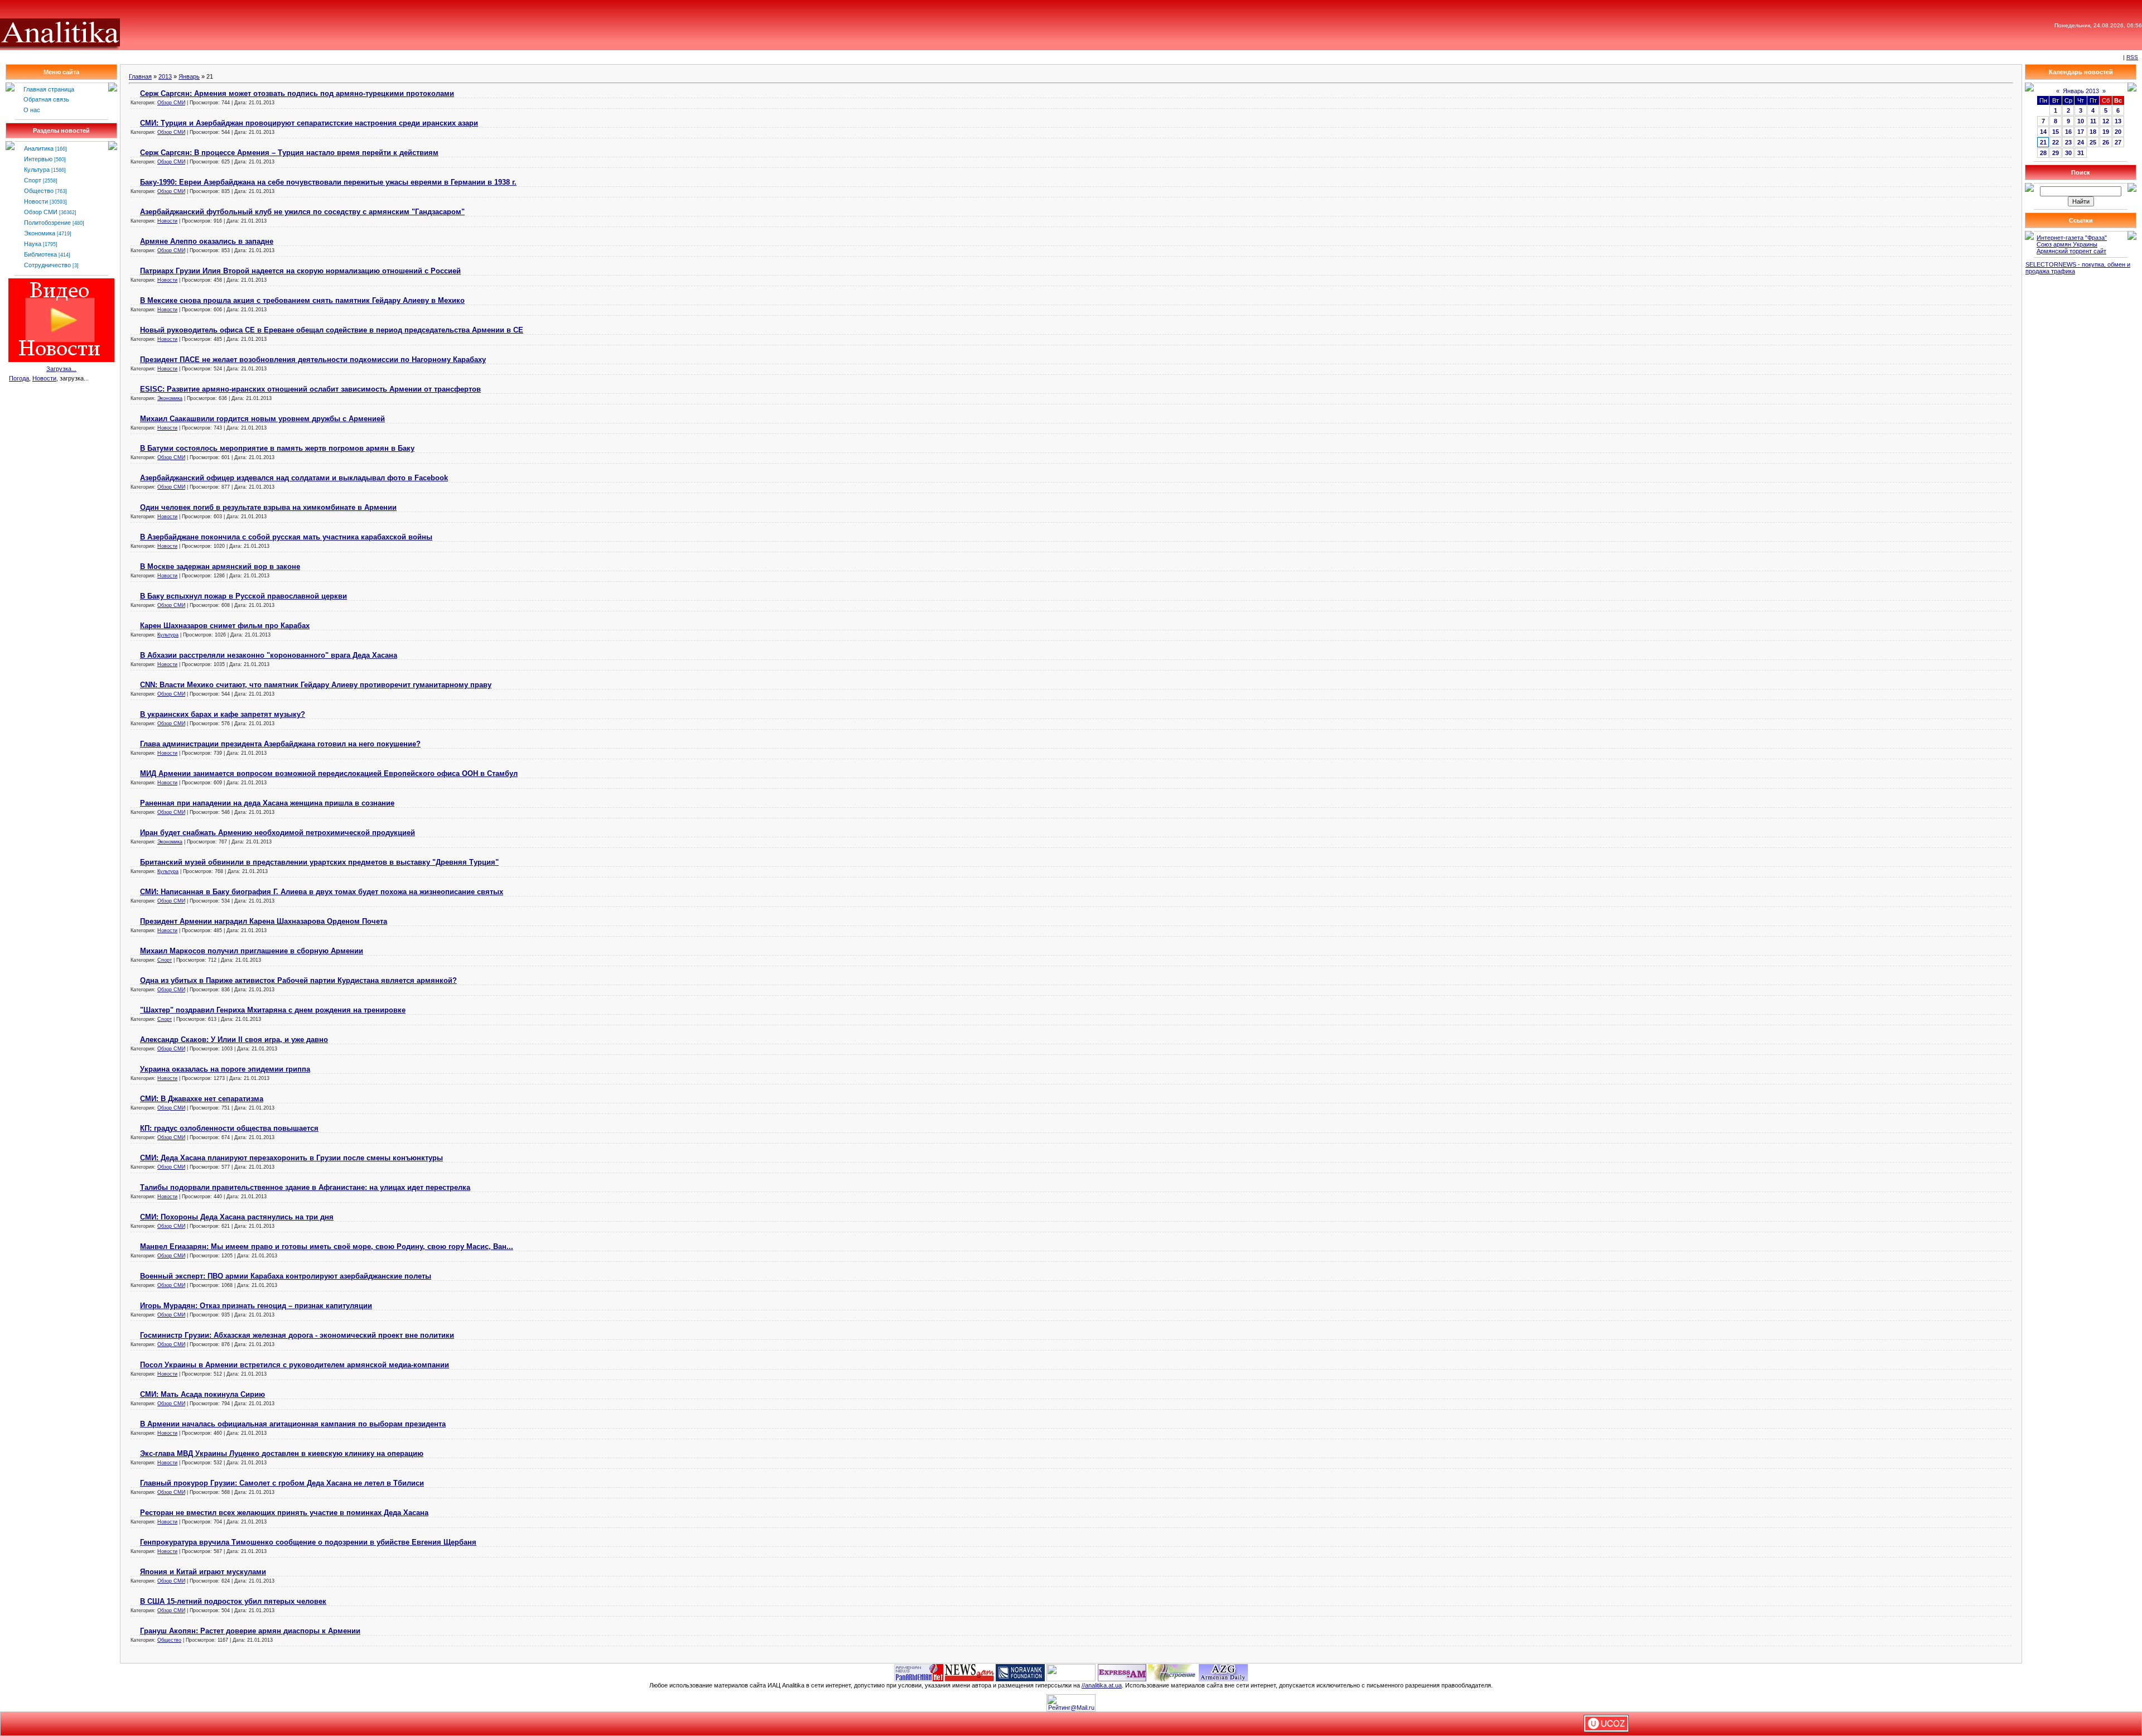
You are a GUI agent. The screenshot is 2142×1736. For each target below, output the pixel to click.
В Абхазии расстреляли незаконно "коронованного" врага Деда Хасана (269, 655)
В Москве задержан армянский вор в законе (220, 566)
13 (2118, 121)
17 (2081, 132)
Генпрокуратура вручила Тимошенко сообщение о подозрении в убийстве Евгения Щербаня (308, 1542)
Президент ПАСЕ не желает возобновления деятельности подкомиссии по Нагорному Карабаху (313, 360)
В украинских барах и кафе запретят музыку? (223, 714)
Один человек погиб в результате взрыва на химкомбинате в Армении (268, 507)
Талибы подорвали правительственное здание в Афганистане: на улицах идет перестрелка (305, 1187)
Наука (33, 244)
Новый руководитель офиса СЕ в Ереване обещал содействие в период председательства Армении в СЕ (332, 330)
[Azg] (1223, 1672)
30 (2068, 153)
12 (2106, 121)
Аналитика (39, 148)
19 (2106, 132)
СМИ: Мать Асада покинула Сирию (202, 1394)
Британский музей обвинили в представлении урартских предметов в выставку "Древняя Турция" (319, 862)
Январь (189, 76)
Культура (37, 170)
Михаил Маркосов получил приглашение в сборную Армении (252, 951)
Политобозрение (47, 223)
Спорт (33, 180)
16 (2068, 132)
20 (2118, 132)
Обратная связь (46, 99)
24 (2081, 142)
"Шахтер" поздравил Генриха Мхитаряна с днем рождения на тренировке (273, 1010)
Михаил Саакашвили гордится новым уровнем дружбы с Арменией (262, 419)
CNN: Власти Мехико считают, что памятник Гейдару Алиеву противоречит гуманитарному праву (316, 685)
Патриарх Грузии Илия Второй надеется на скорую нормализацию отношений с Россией (300, 271)
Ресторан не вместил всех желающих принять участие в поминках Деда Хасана (284, 1513)
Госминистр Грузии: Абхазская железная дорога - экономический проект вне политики (297, 1335)
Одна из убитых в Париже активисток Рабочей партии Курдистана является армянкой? (298, 980)
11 (2093, 121)
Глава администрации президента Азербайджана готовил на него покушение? (280, 744)
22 (2056, 142)
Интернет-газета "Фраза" (2072, 238)
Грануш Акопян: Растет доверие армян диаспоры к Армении (250, 1631)
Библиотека (40, 254)
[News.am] (969, 1672)
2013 (165, 76)
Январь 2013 (2081, 91)
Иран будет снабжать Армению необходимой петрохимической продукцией (278, 833)
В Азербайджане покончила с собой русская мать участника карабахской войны (286, 537)
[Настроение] (1173, 1672)
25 (2093, 142)
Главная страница (49, 89)
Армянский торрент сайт (2071, 251)
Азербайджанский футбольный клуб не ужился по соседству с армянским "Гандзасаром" (302, 212)
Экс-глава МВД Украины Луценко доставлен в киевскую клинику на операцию (282, 1453)
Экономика (40, 233)
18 (2093, 132)
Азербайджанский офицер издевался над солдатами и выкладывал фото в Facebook (294, 478)
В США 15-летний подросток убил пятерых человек (233, 1601)
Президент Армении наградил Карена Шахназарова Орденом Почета (264, 921)
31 (2081, 153)
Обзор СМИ (41, 212)
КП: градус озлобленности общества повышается (229, 1128)
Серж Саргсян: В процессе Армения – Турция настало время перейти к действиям (289, 153)
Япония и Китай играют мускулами (203, 1572)
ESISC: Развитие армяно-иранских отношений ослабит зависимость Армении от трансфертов (310, 389)
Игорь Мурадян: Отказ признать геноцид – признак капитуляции (256, 1306)
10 (2081, 121)
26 (2106, 142)
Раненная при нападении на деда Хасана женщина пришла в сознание (267, 803)
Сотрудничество (47, 265)
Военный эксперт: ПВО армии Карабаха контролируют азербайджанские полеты (286, 1276)
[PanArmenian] (919, 1672)
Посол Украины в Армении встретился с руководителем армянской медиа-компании (295, 1365)
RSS (2132, 57)
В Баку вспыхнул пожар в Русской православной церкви (243, 596)
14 (2043, 132)
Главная (140, 76)
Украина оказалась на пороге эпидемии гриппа (225, 1069)
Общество (39, 191)
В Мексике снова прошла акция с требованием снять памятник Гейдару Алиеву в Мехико (302, 300)
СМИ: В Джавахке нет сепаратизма (202, 1099)
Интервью (38, 159)
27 (2118, 142)
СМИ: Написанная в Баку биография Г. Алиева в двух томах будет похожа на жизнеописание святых (322, 892)
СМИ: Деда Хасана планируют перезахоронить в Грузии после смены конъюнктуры (291, 1158)
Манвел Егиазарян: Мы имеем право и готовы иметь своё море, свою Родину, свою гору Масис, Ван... (327, 1246)
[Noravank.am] (1020, 1672)
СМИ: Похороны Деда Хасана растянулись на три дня (237, 1217)
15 (2056, 132)
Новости (36, 201)
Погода (19, 378)
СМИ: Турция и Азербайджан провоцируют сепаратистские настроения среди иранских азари (309, 123)
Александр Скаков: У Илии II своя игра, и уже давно (234, 1040)
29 (2056, 153)
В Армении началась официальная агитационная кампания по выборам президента (293, 1424)
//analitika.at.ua (1102, 1685)
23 (2068, 142)
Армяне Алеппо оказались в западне (207, 241)
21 (2043, 142)
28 (2043, 153)
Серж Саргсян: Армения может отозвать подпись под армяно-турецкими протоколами (297, 93)
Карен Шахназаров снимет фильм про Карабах (225, 626)
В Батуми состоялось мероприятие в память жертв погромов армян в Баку (277, 448)
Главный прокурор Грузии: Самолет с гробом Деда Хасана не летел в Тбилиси (282, 1483)
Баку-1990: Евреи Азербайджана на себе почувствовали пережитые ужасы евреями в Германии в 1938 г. (328, 182)
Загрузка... (61, 369)
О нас (32, 110)
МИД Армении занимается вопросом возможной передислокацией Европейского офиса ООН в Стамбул (329, 773)
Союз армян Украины (2067, 244)
